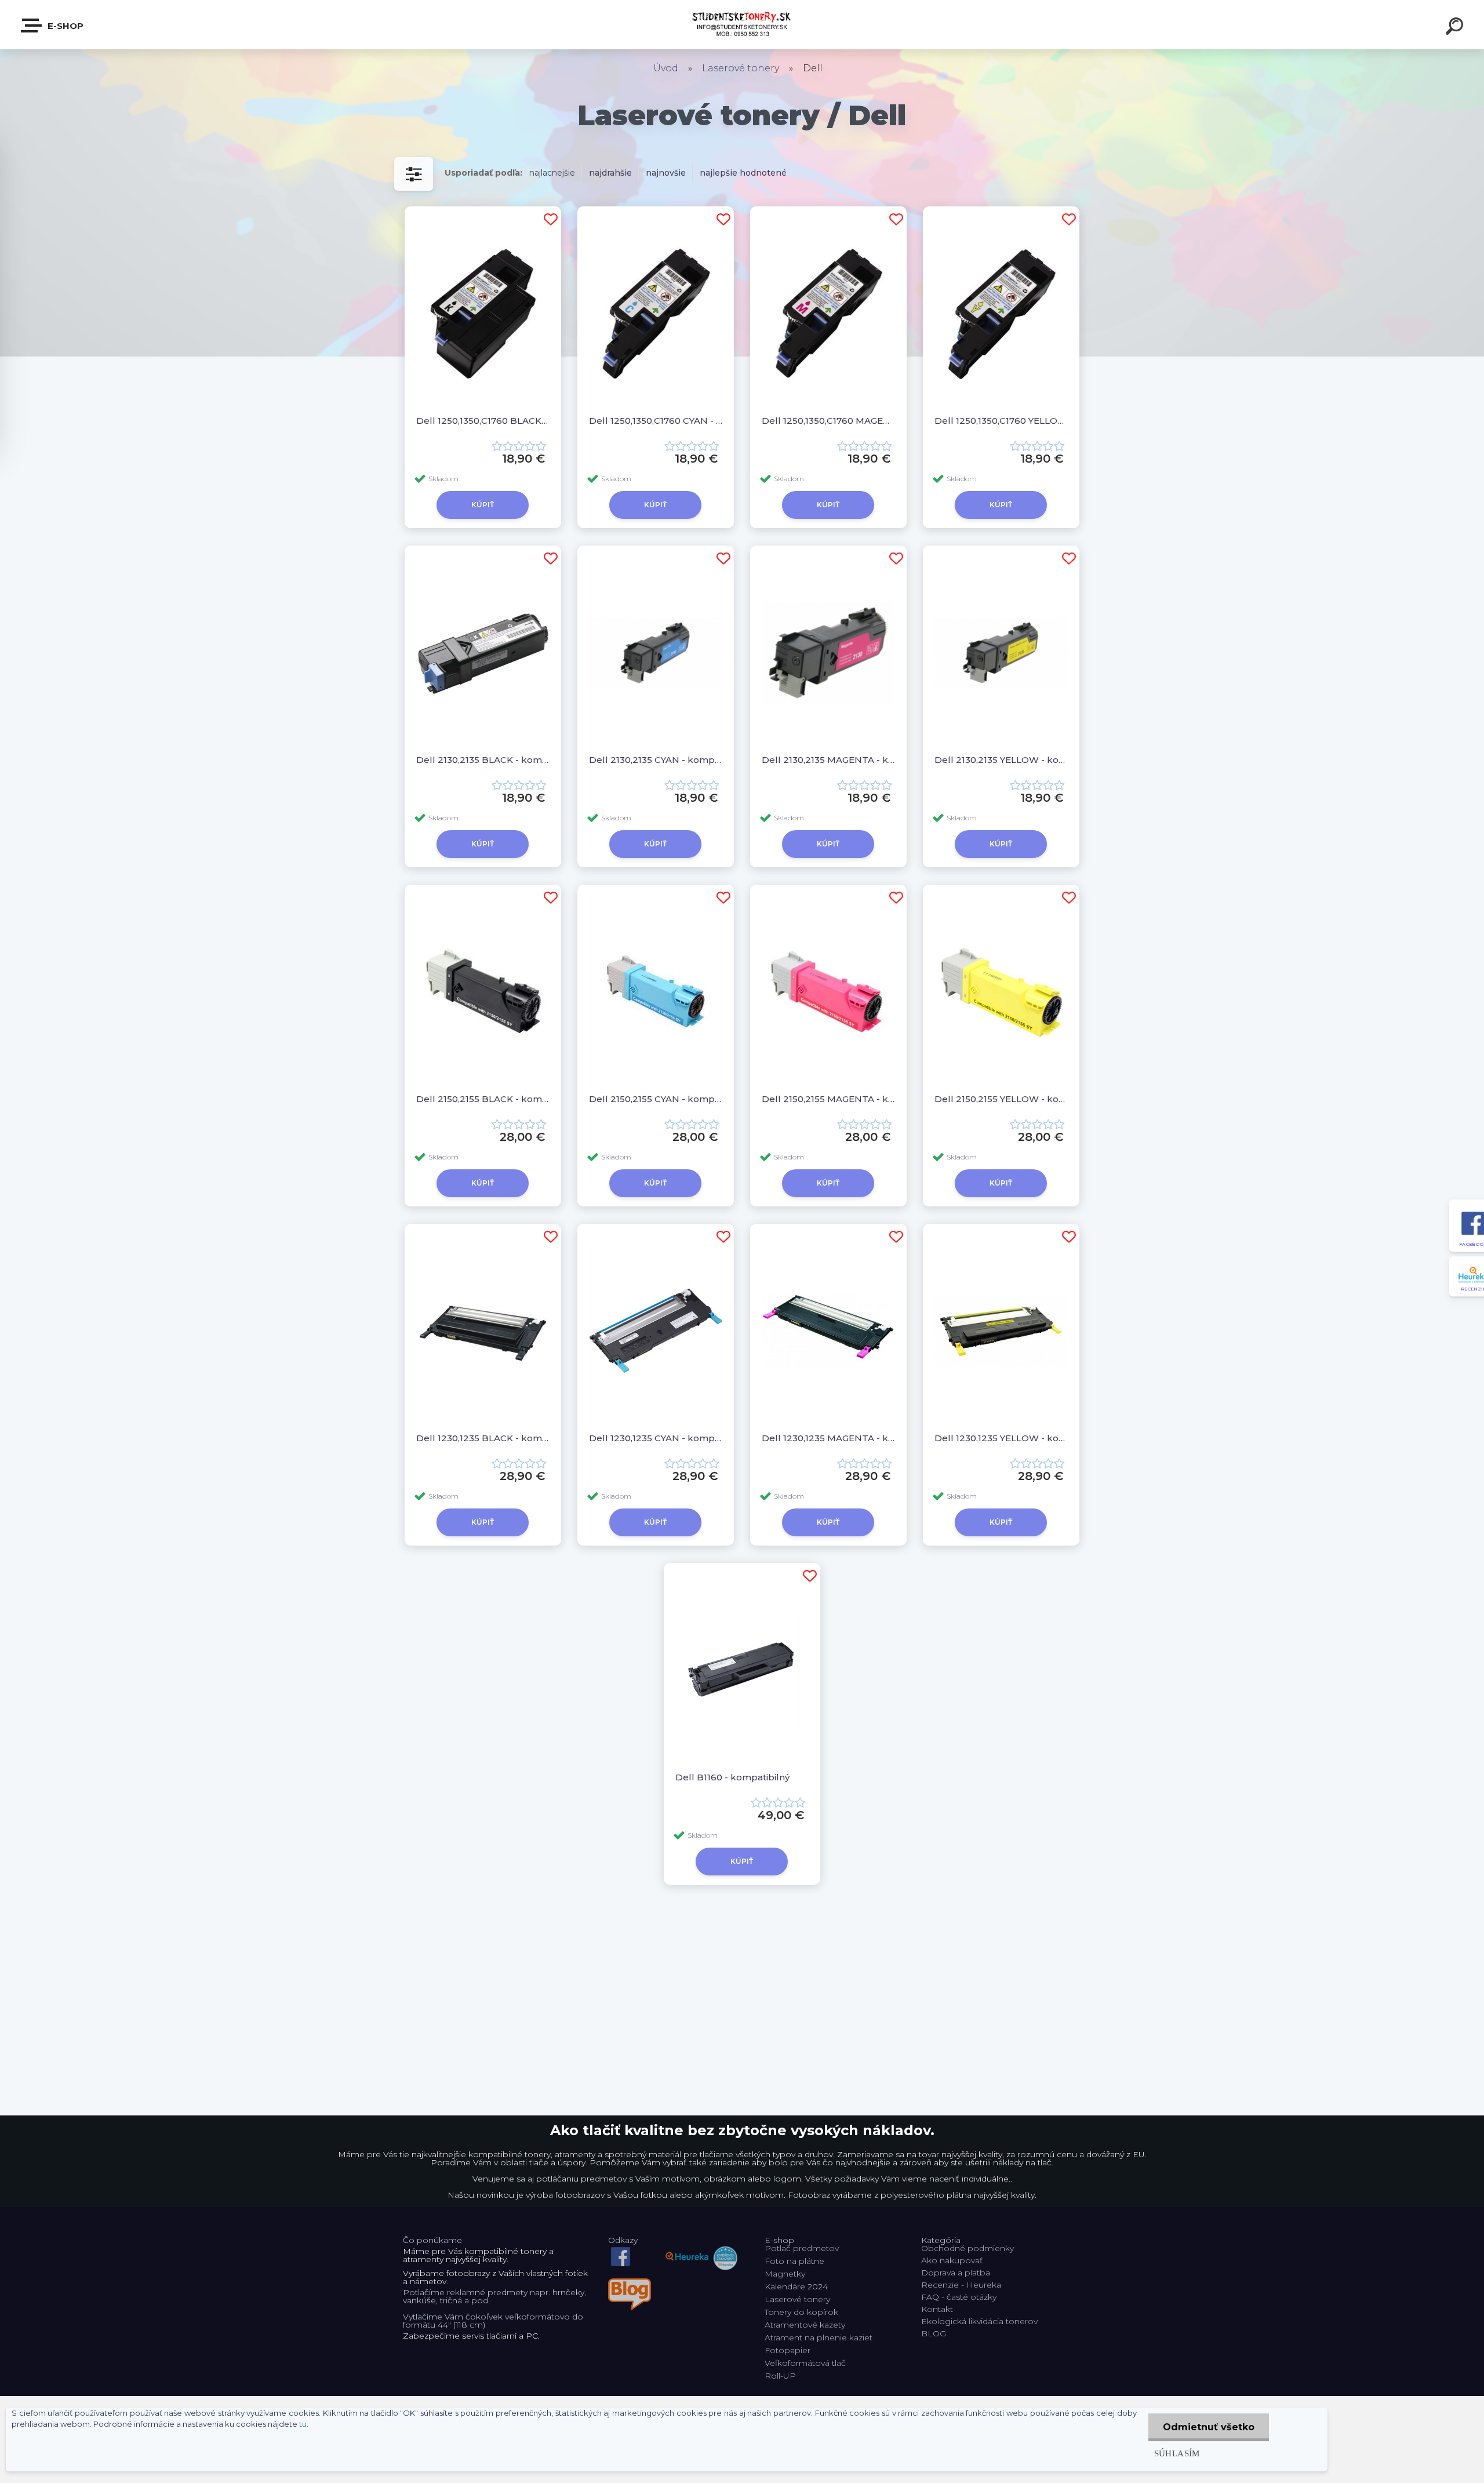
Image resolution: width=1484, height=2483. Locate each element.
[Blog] (630, 2282)
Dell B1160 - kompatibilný (732, 1777)
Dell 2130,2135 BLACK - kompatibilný (483, 760)
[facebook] (621, 2248)
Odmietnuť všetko (1209, 2427)
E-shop (64, 26)
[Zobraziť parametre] (414, 174)
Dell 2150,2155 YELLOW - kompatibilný (1001, 1099)
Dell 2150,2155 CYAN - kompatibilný (656, 1099)
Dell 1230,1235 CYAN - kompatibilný (656, 1438)
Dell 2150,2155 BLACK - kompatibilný (483, 1099)
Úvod (666, 68)
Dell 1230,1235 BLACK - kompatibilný (483, 1438)
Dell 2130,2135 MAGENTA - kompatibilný (828, 760)
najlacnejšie (552, 173)
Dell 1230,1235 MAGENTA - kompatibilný (828, 1438)
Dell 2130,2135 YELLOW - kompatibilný (1001, 760)
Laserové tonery (741, 68)
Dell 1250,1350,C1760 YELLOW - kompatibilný (1001, 421)
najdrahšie (610, 173)
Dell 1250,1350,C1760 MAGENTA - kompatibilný (828, 421)
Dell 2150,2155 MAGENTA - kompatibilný (828, 1099)
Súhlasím (1177, 2453)
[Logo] (742, 25)
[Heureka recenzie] (701, 2248)
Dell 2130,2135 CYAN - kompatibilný (656, 760)
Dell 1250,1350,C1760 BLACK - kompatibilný (483, 421)
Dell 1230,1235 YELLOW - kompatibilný (1001, 1438)
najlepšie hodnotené (743, 173)
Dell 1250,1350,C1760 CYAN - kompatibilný (656, 421)
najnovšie (666, 173)
